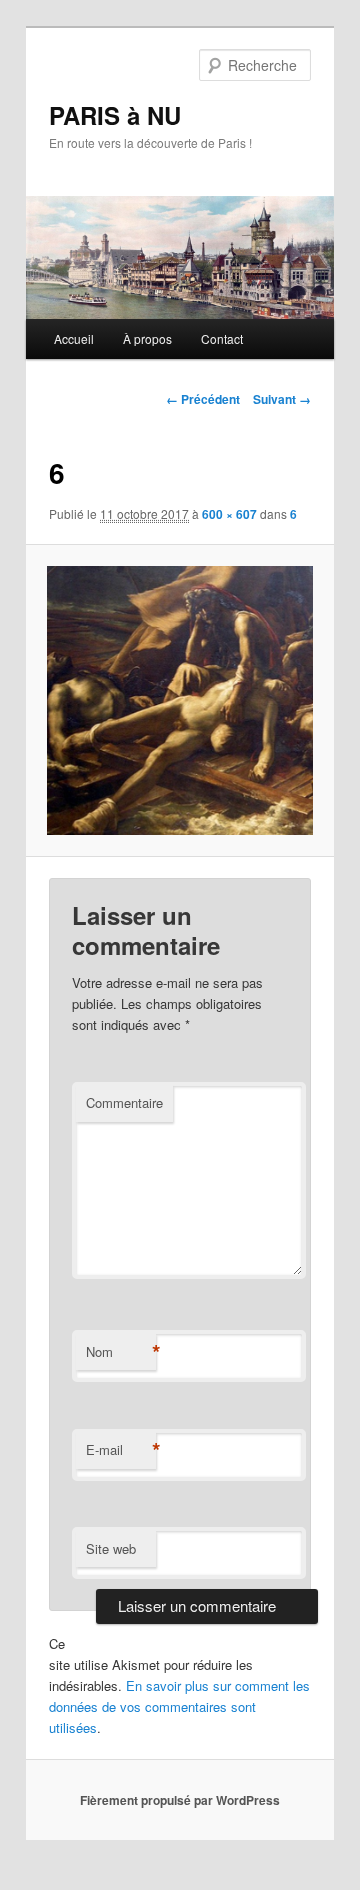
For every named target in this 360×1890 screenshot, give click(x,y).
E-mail (121, 1450)
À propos (147, 338)
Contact (222, 338)
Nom (121, 1352)
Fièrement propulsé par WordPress (180, 1800)
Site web (111, 1548)
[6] (179, 700)
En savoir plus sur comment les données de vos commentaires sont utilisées (179, 1706)
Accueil (74, 338)
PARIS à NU (115, 115)
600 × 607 (229, 514)
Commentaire (124, 1102)
